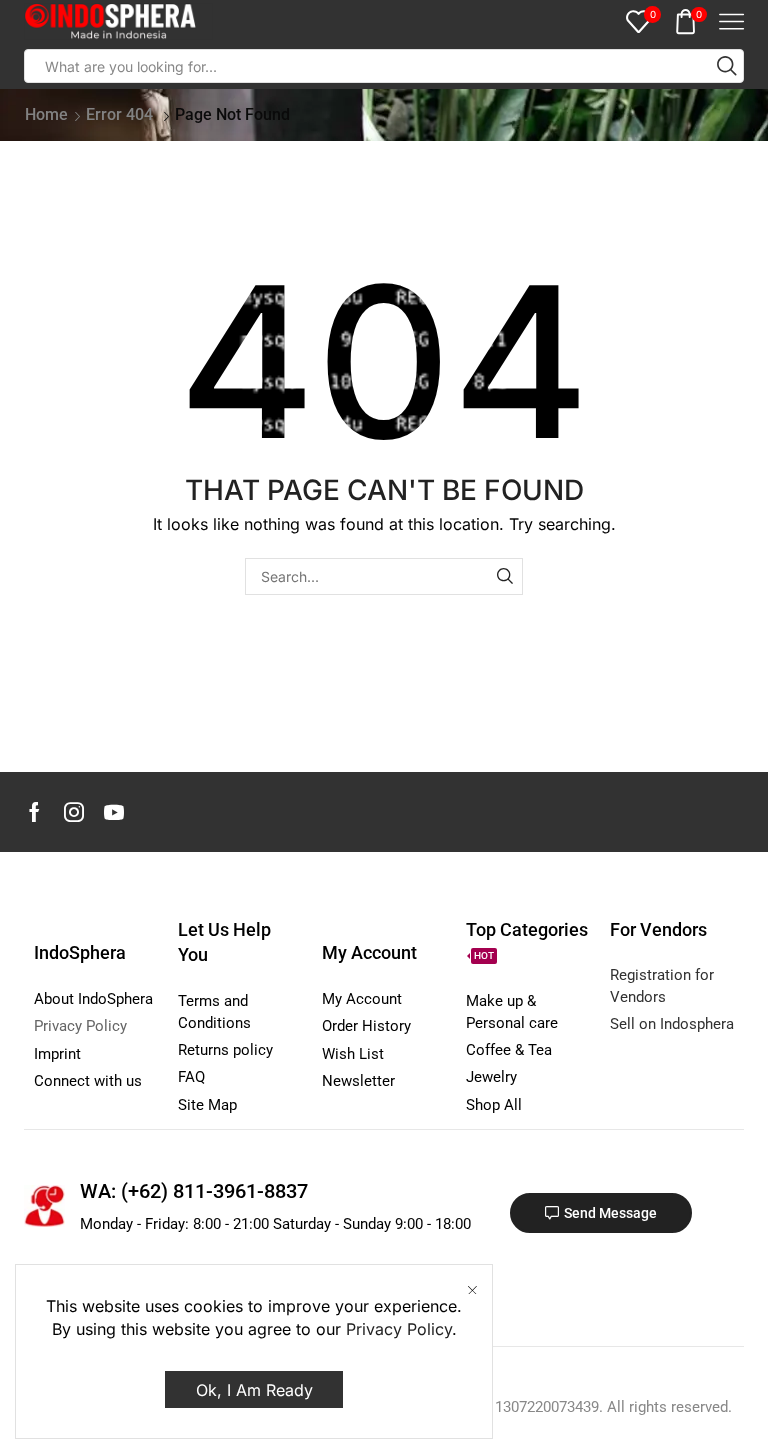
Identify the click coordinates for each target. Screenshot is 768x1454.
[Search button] (727, 66)
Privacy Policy (399, 1329)
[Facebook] (34, 812)
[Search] (504, 576)
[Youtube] (114, 812)
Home (46, 114)
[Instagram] (74, 812)
